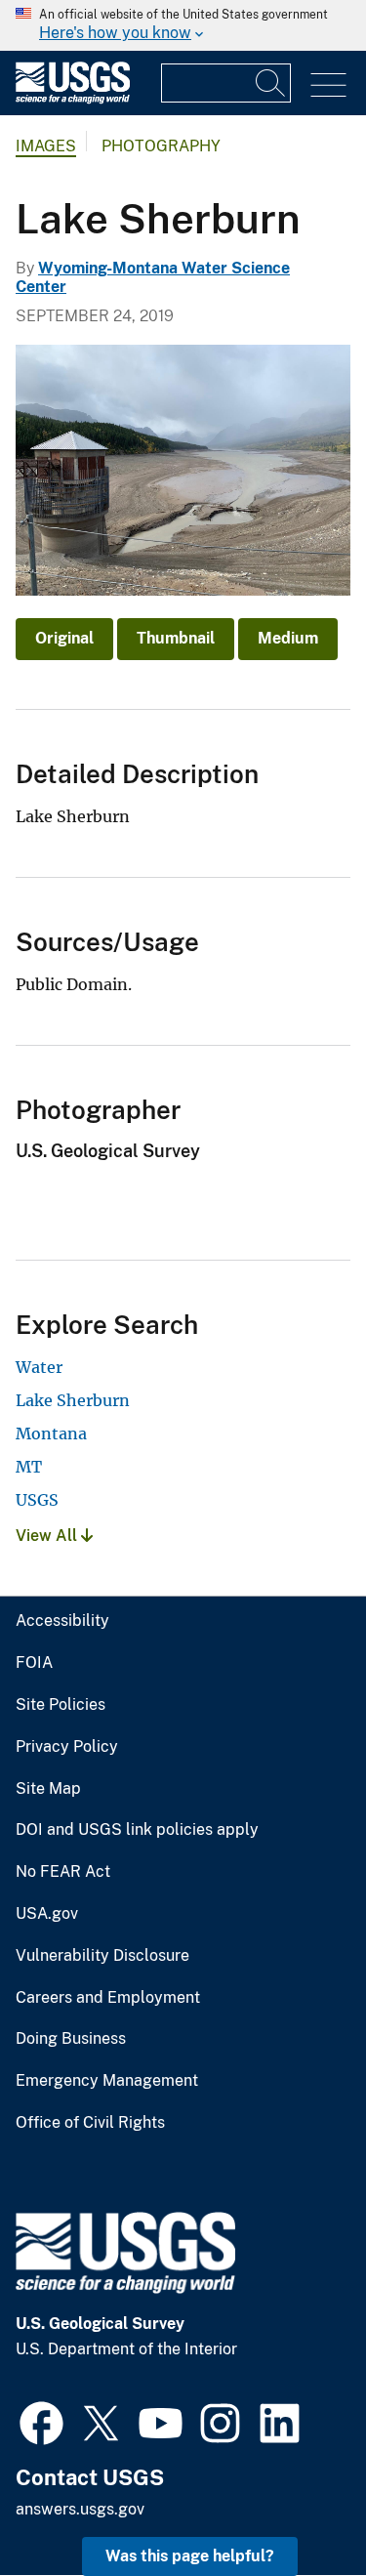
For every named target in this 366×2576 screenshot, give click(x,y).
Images (46, 146)
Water (39, 1367)
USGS (37, 1500)
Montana (51, 1433)
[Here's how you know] (183, 25)
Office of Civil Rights (90, 2123)
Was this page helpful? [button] (190, 2556)
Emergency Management (107, 2081)
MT (29, 1467)
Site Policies (61, 1705)
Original (64, 638)
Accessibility (62, 1621)
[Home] (73, 99)
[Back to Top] (295, 2505)
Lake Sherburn (73, 1400)
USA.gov (47, 1914)
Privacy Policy (67, 1747)
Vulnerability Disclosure (102, 1956)
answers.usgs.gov (80, 2509)
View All (48, 1536)
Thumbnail (176, 638)
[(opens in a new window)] (41, 2421)
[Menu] (328, 85)
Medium (288, 638)
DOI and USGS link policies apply (137, 1830)
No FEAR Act (63, 1872)
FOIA (34, 1663)
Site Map (48, 1789)
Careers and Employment (108, 1998)
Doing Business (71, 2039)
